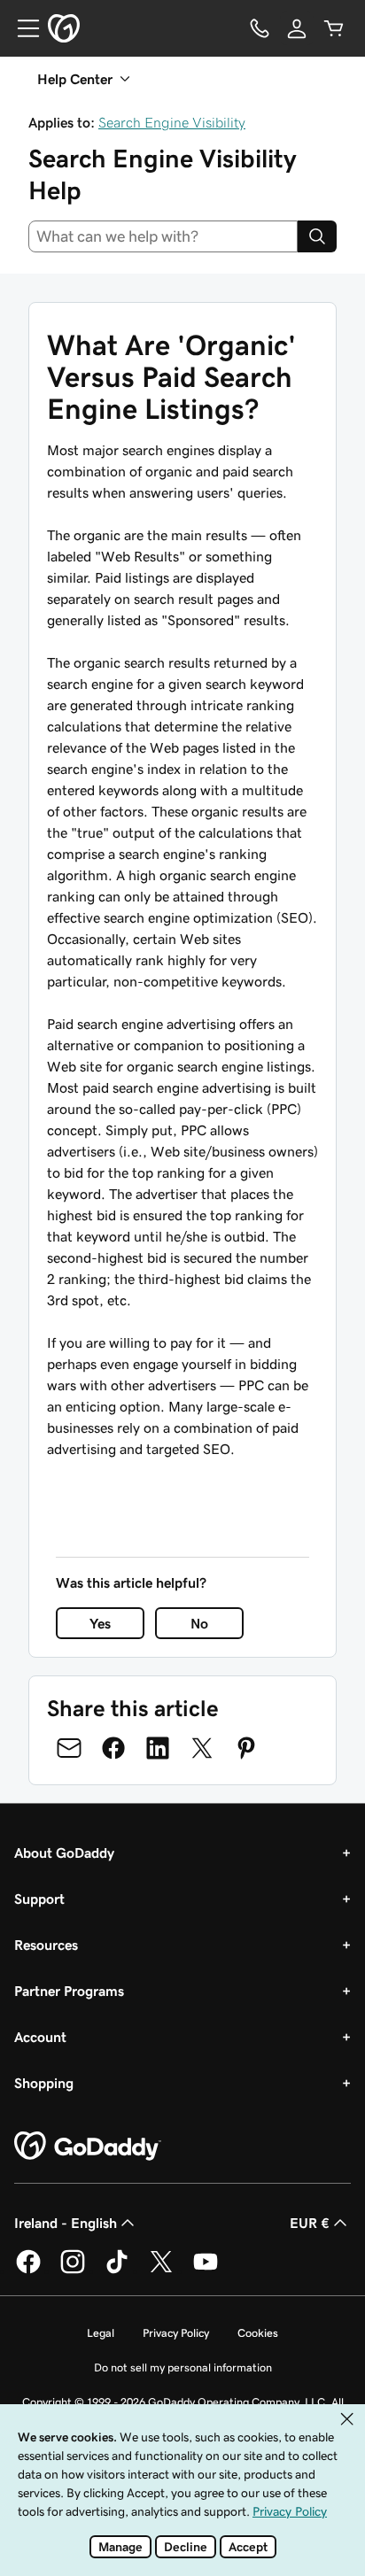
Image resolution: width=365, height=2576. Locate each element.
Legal (101, 2333)
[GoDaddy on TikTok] (117, 2270)
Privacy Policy (176, 2333)
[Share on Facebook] (113, 1748)
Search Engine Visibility (172, 122)
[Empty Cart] (334, 28)
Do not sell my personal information (183, 2367)
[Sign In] (297, 28)
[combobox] (163, 236)
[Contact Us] (260, 28)
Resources (46, 1945)
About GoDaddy (64, 1853)
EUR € (310, 2223)
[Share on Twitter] (202, 1748)
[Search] (317, 236)
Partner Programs (69, 1991)
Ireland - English (66, 2223)
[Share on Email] (69, 1748)
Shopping (44, 2083)
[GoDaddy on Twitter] (161, 2270)
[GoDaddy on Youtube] (206, 2270)
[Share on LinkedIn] (158, 1748)
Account (40, 2037)
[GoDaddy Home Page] (88, 2147)
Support (39, 1899)
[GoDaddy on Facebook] (28, 2270)
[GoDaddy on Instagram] (73, 2270)
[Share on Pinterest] (246, 1748)
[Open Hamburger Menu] (21, 28)
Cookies (258, 2333)
